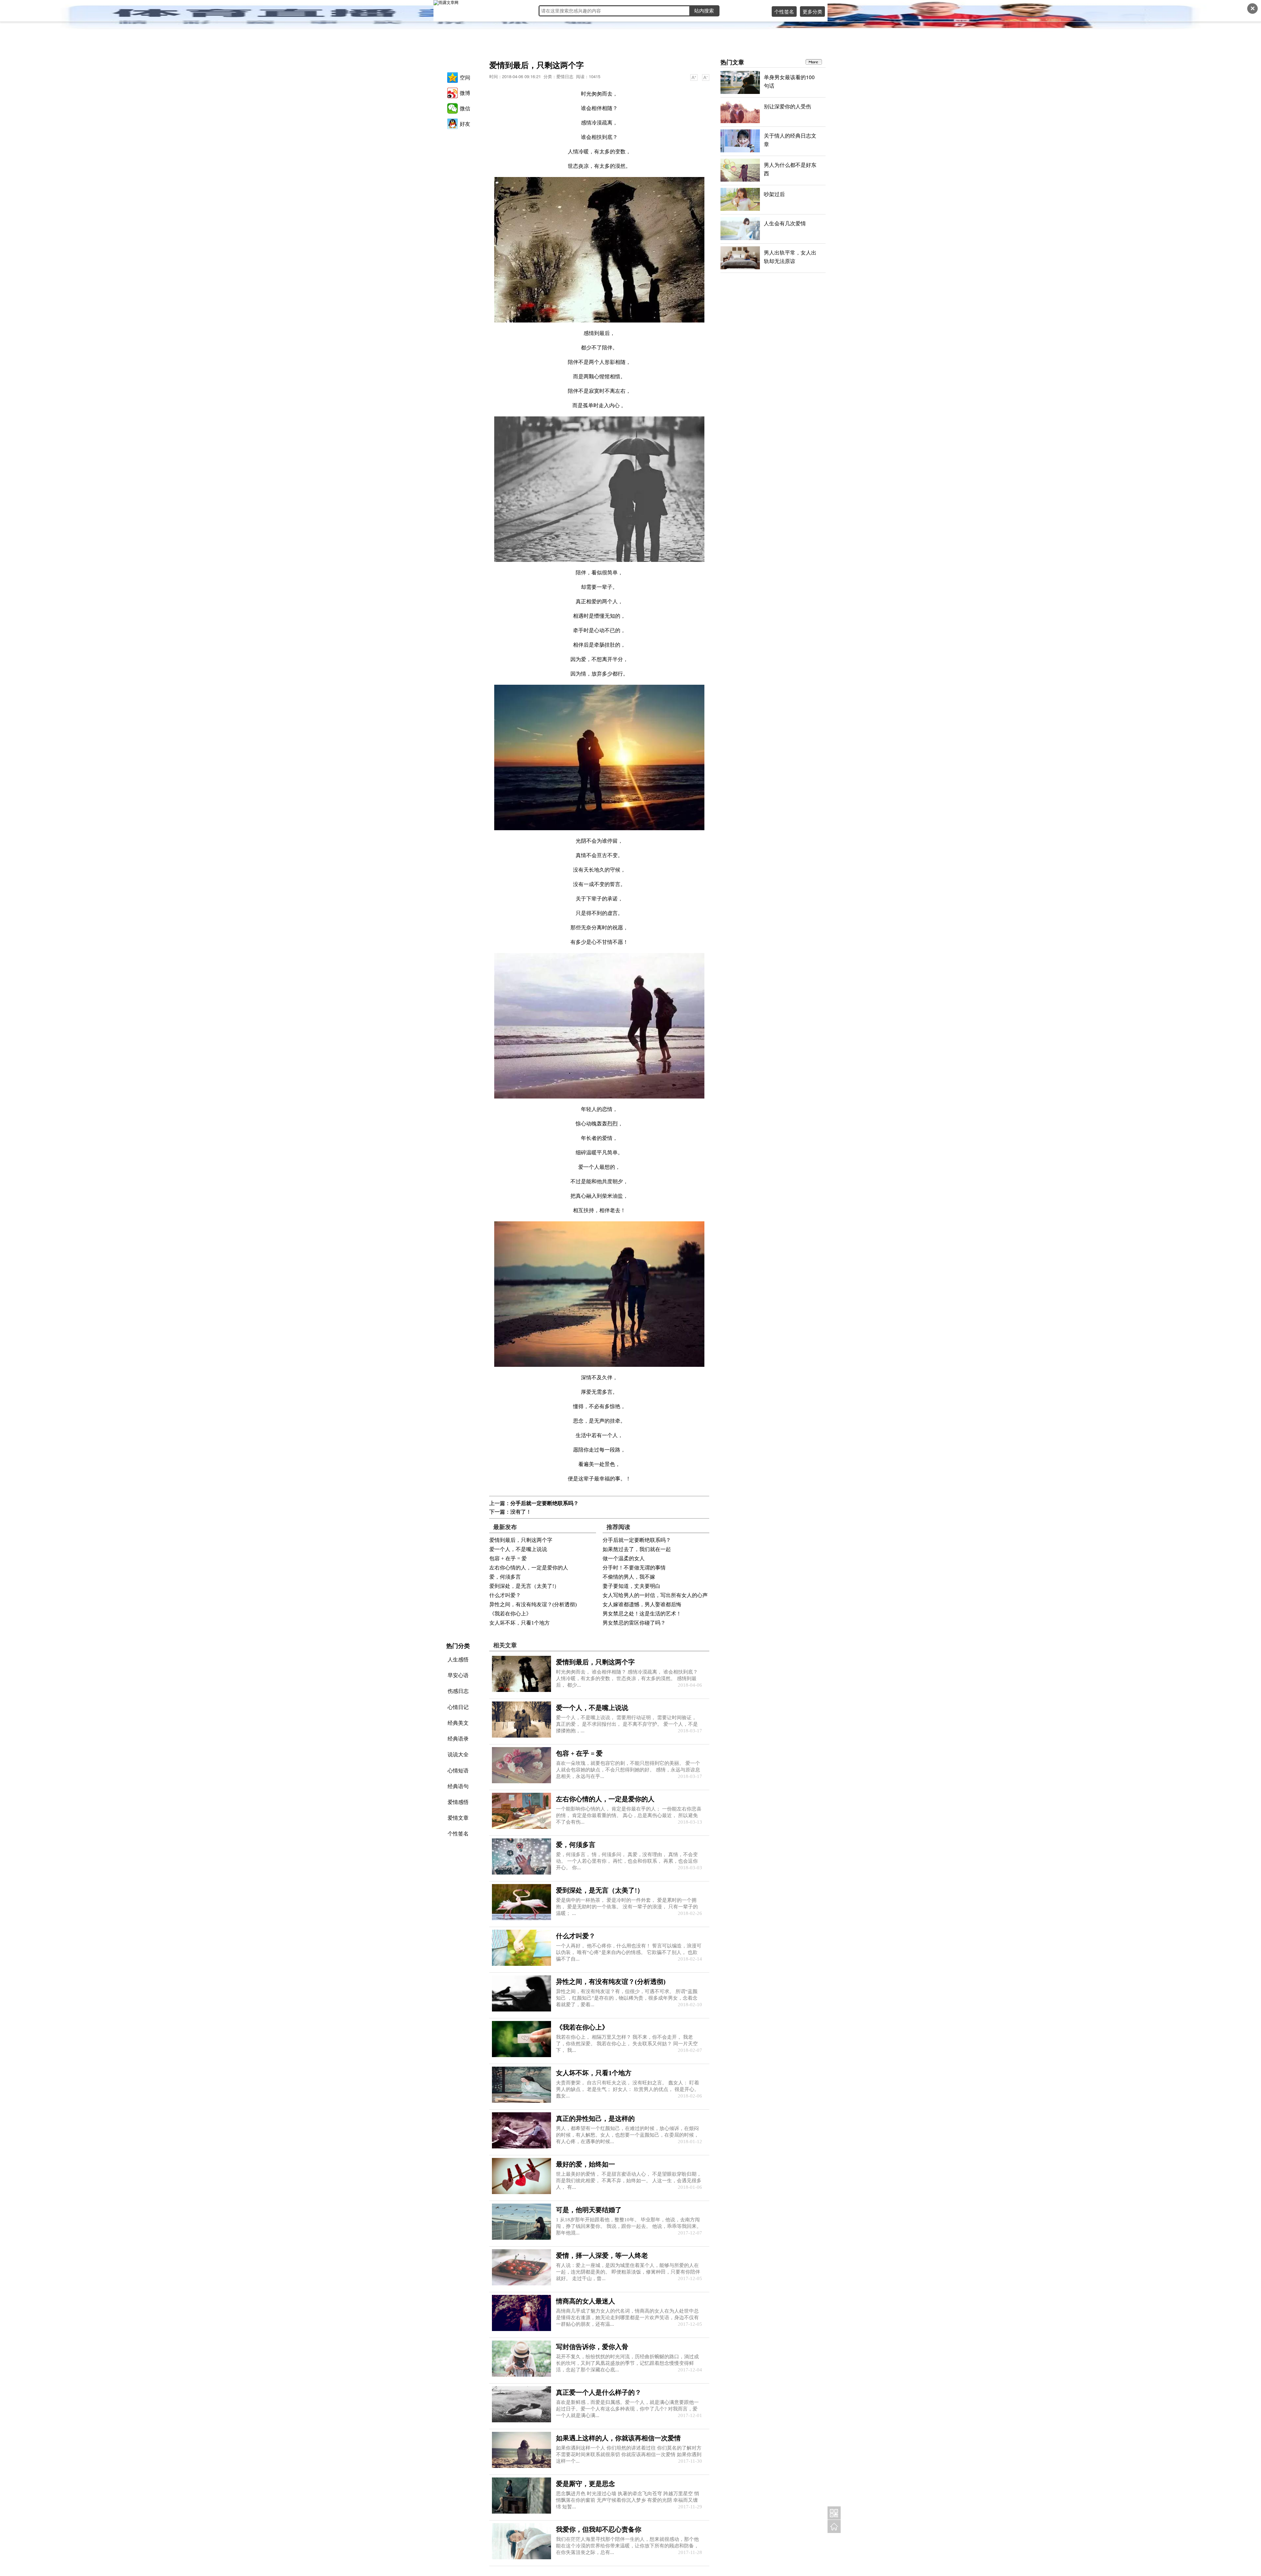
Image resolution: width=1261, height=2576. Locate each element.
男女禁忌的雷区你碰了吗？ (634, 1623)
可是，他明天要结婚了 (589, 2210)
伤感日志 (458, 1691)
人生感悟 (458, 1659)
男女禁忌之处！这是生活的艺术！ (642, 1614)
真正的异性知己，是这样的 (595, 2119)
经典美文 (458, 1723)
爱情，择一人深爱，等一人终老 (602, 2255)
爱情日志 (565, 76)
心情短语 (458, 1770)
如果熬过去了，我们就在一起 (637, 1549)
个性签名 (784, 11)
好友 (465, 124)
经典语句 (458, 1786)
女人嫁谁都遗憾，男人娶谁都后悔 (642, 1604)
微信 (465, 108)
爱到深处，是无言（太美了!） (524, 1586)
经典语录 (458, 1738)
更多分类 (812, 11)
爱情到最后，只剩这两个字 (521, 1540)
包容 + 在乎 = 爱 (508, 1558)
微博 (465, 93)
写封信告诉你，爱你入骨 (592, 2347)
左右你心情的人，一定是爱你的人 (529, 1568)
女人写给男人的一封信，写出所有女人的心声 (655, 1595)
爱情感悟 (458, 1802)
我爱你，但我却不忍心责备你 (599, 2529)
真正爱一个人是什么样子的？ (599, 2392)
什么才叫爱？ (505, 1595)
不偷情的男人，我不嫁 (629, 1577)
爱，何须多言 (505, 1577)
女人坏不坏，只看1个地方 (520, 1623)
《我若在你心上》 (510, 1614)
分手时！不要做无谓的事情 (634, 1568)
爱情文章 (458, 1818)
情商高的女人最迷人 (586, 2301)
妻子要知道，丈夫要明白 (631, 1586)
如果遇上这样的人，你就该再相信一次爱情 (618, 2438)
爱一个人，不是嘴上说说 (518, 1549)
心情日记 (458, 1707)
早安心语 (458, 1675)
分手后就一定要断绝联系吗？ (544, 1503)
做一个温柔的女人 (624, 1558)
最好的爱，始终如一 (586, 2164)
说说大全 (458, 1754)
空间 (465, 77)
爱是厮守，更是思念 (586, 2484)
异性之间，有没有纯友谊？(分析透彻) (533, 1604)
